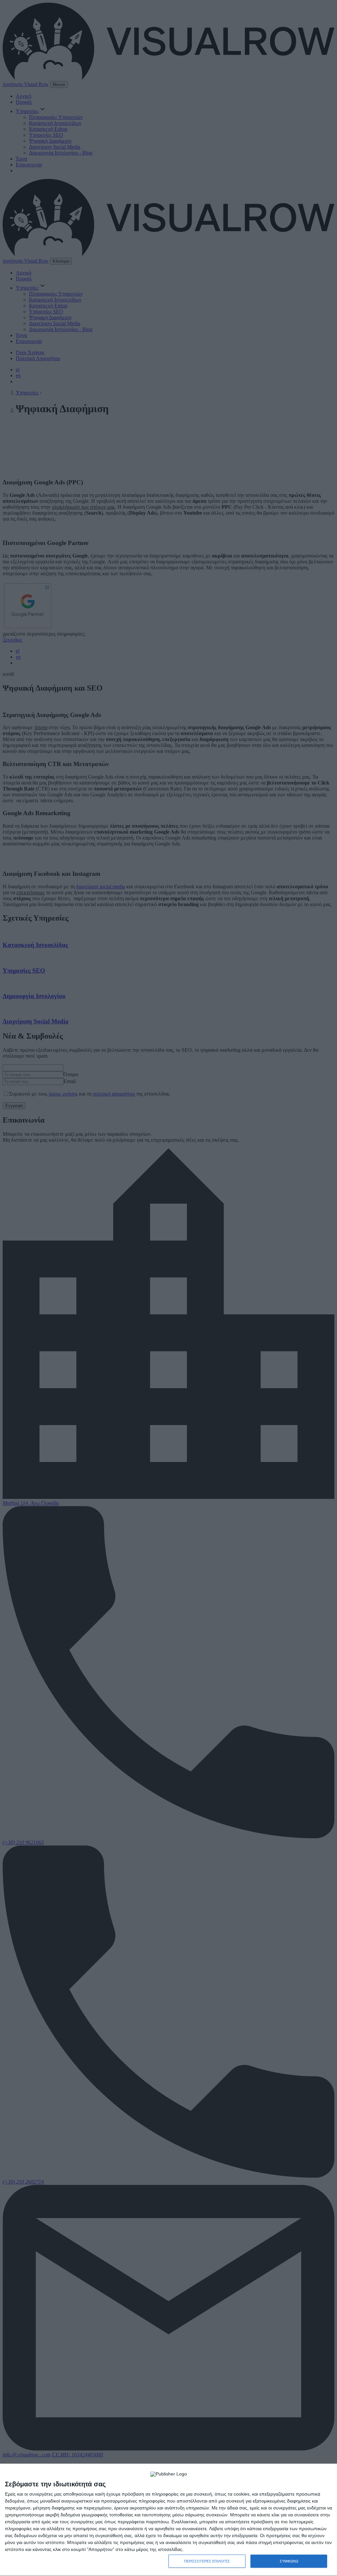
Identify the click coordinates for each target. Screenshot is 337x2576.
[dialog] (168, 2520)
